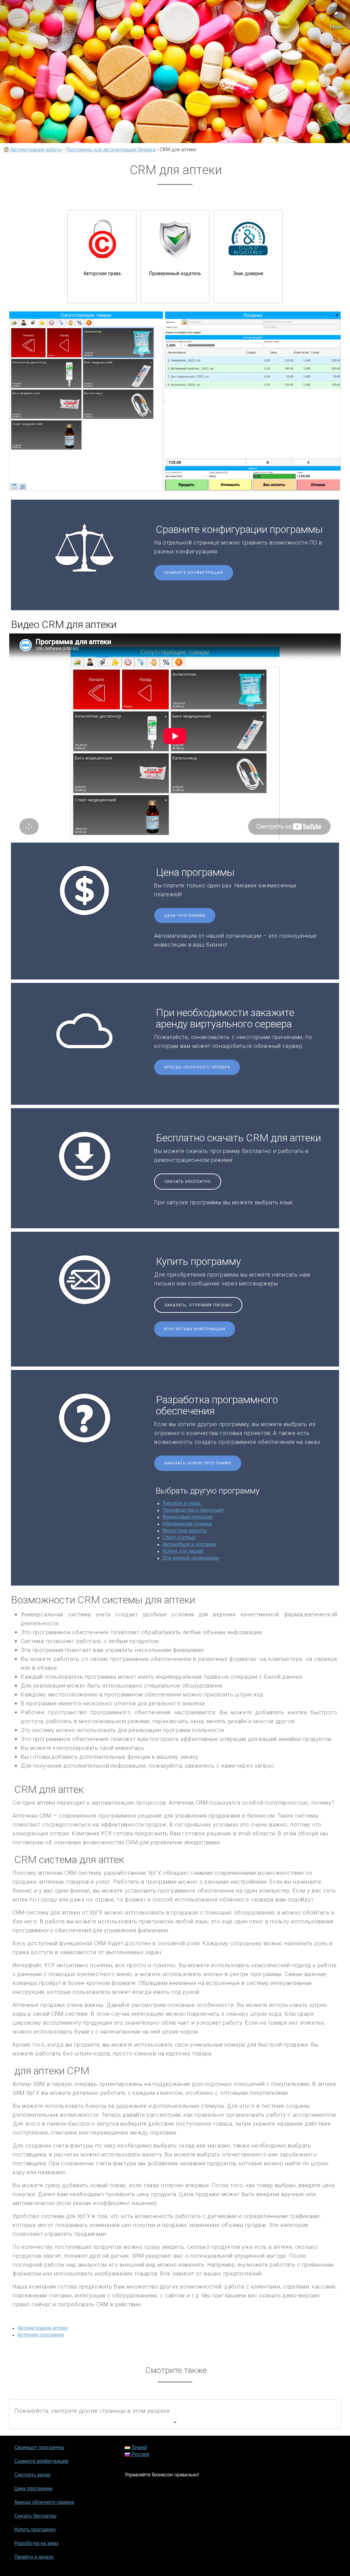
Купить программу (35, 2530)
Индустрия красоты (185, 1531)
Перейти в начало (34, 2557)
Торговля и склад (181, 1503)
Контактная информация (195, 1329)
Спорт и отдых (179, 1538)
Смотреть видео (32, 2475)
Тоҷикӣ (139, 2448)
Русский (140, 2455)
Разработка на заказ (36, 2543)
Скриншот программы (39, 2448)
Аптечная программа (41, 2335)
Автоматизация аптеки (43, 2328)
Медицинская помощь (187, 1524)
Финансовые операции (187, 1517)
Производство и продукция (193, 1510)
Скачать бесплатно (188, 1182)
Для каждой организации (191, 1558)
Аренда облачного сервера (197, 1067)
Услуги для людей (183, 1551)
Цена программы (185, 916)
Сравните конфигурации (194, 573)
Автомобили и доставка (189, 1545)
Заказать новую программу (198, 1463)
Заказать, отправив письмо (198, 1305)
